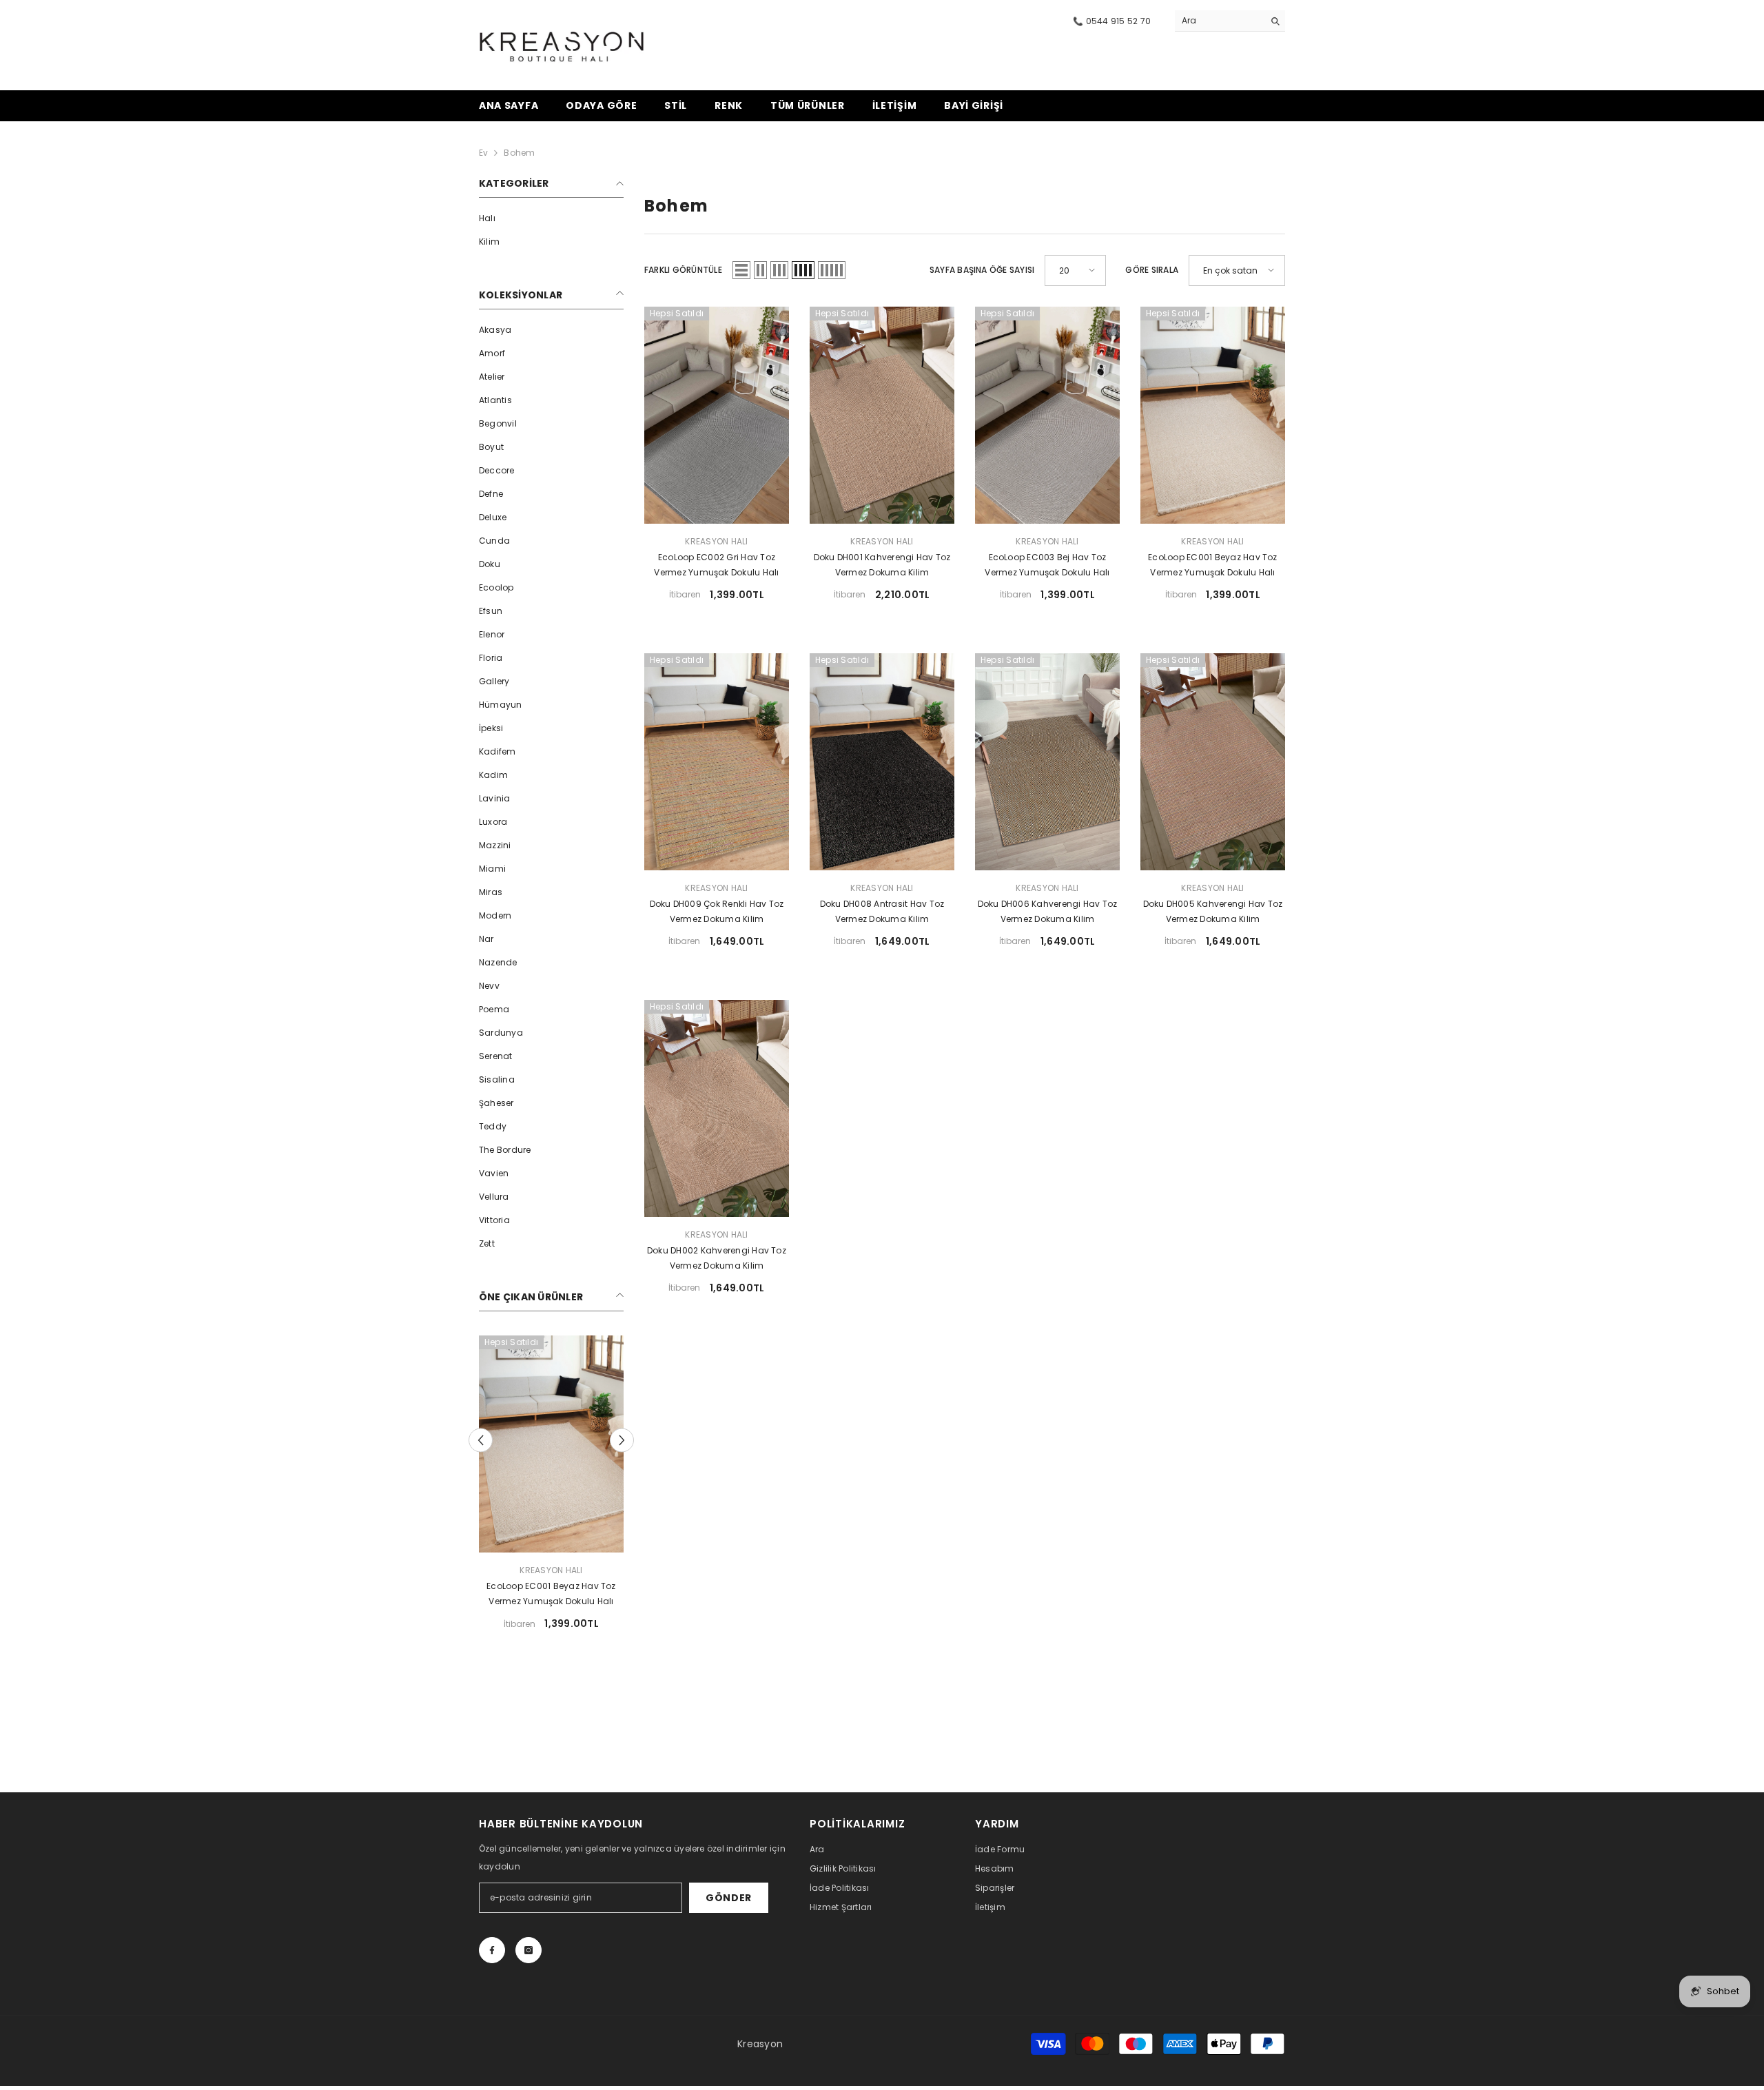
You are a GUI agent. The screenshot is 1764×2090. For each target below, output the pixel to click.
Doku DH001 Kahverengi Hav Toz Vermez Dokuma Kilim (882, 565)
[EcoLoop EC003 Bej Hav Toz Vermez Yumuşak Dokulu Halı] (1047, 415)
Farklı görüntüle (683, 270)
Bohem (519, 153)
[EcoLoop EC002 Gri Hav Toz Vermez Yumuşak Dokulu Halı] (717, 415)
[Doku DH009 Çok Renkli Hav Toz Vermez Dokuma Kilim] (551, 1444)
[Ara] (1230, 21)
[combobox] (1219, 21)
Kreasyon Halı (551, 1570)
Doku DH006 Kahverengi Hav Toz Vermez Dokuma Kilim (1048, 911)
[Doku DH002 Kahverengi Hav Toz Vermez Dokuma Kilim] (717, 1108)
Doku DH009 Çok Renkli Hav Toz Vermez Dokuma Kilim (552, 1594)
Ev (483, 153)
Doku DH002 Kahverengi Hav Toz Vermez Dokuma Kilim (717, 1258)
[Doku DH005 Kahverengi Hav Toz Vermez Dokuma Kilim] (1213, 762)
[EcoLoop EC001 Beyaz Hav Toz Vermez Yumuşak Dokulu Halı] (1213, 415)
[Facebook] (492, 1950)
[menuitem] (551, 218)
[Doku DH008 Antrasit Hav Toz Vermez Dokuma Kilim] (882, 762)
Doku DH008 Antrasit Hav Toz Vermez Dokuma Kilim (882, 911)
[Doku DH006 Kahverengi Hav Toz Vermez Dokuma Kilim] (1047, 762)
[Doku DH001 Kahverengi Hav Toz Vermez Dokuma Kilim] (882, 415)
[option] (551, 1488)
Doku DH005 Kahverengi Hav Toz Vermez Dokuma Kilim (1213, 911)
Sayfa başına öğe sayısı (982, 270)
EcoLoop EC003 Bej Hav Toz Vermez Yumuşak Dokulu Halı (1047, 565)
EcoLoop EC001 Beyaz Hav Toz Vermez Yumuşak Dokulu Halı (1212, 565)
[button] (481, 1440)
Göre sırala (1152, 270)
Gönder (729, 1898)
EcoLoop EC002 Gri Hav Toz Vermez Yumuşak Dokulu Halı (716, 565)
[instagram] (529, 1950)
